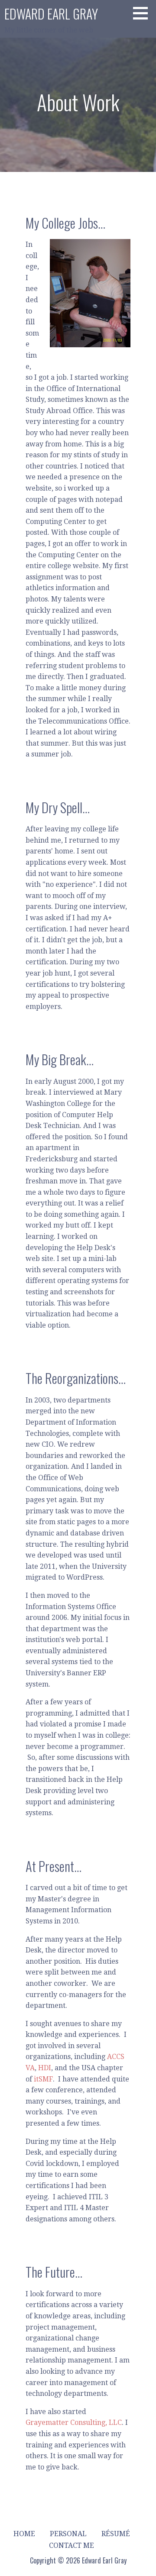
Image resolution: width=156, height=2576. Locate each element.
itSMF (43, 2079)
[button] (143, 13)
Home (24, 2534)
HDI (45, 2068)
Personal (68, 2534)
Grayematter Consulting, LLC (74, 2422)
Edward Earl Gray (51, 14)
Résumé (116, 2534)
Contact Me (71, 2545)
